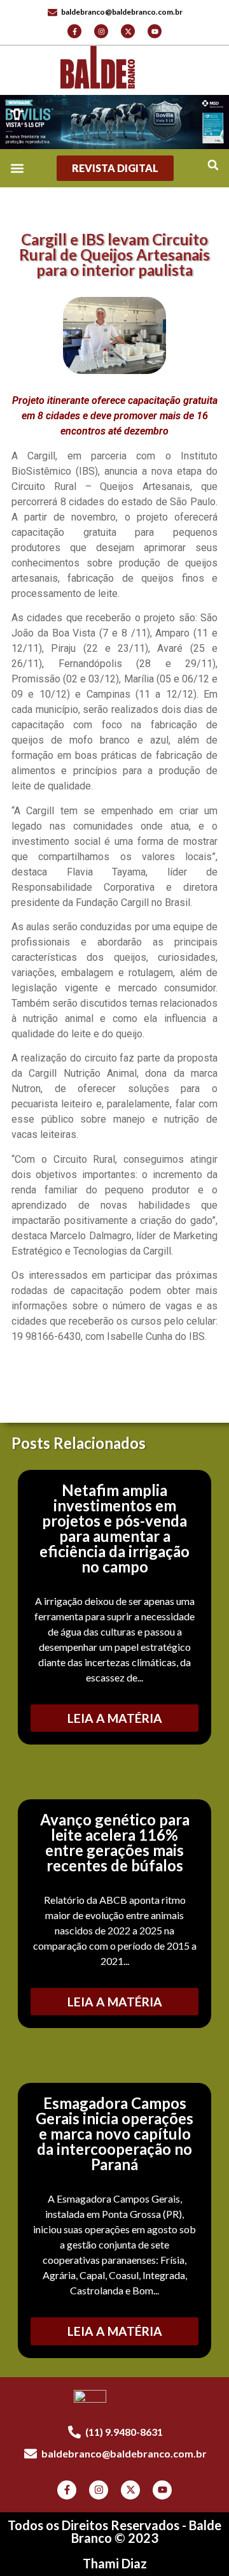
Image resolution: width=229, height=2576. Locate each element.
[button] (213, 165)
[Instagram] (101, 31)
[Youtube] (155, 31)
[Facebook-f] (74, 31)
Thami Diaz (115, 2563)
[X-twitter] (128, 31)
